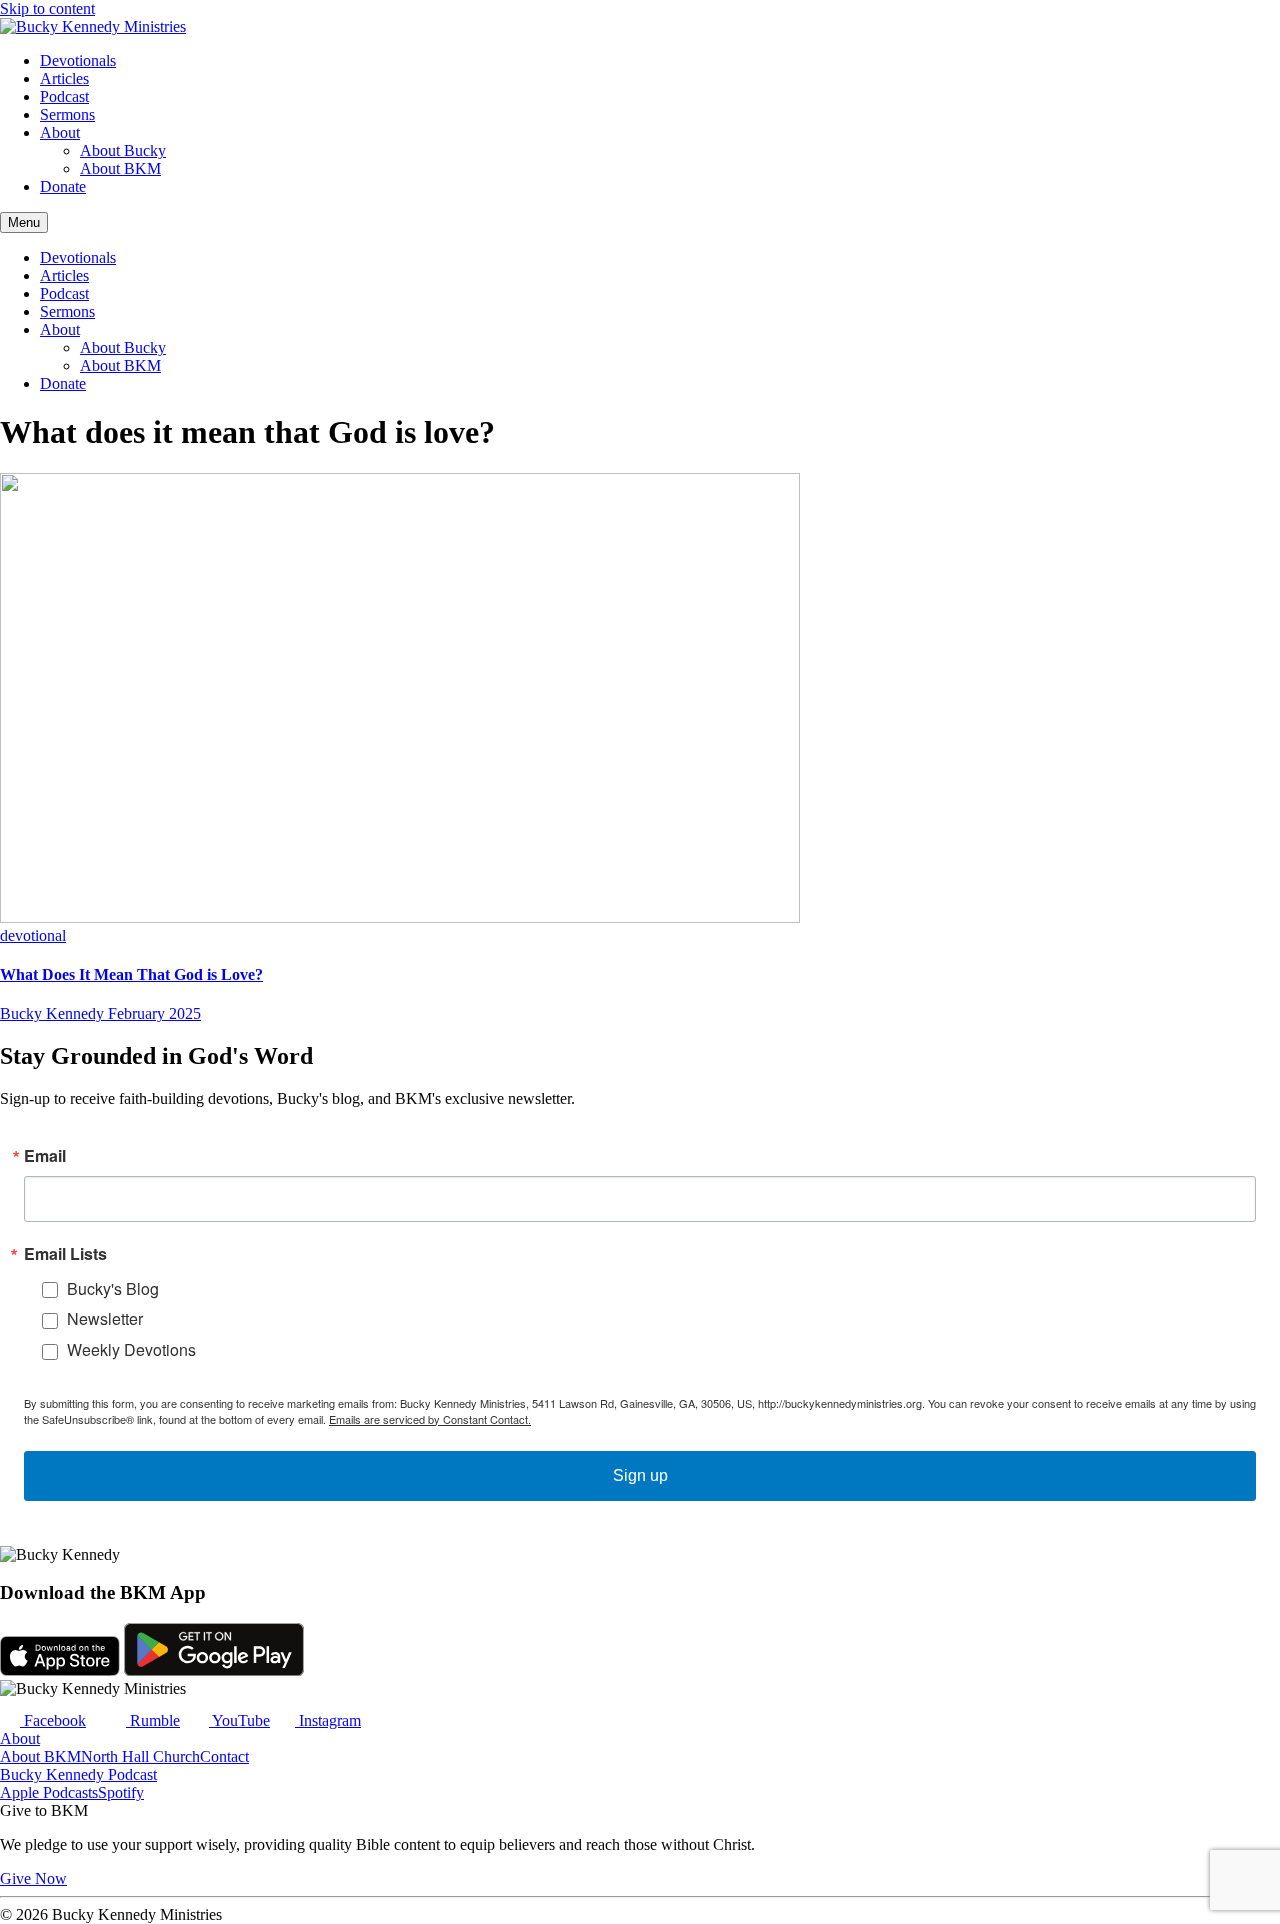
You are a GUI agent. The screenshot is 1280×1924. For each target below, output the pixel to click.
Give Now (33, 1878)
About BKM (120, 168)
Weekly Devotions (131, 1349)
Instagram (328, 1720)
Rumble (153, 1720)
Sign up (640, 1475)
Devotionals (78, 60)
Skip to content (47, 8)
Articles (64, 78)
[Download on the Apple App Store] (60, 1670)
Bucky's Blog (113, 1288)
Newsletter (105, 1318)
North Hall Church (140, 1756)
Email (45, 1156)
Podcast (64, 96)
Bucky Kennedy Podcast (78, 1774)
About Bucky (123, 150)
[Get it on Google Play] (214, 1670)
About (60, 132)
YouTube (239, 1720)
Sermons (67, 114)
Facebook (53, 1720)
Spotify (121, 1792)
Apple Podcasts (49, 1792)
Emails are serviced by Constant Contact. (430, 1419)
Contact (224, 1756)
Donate (63, 186)
